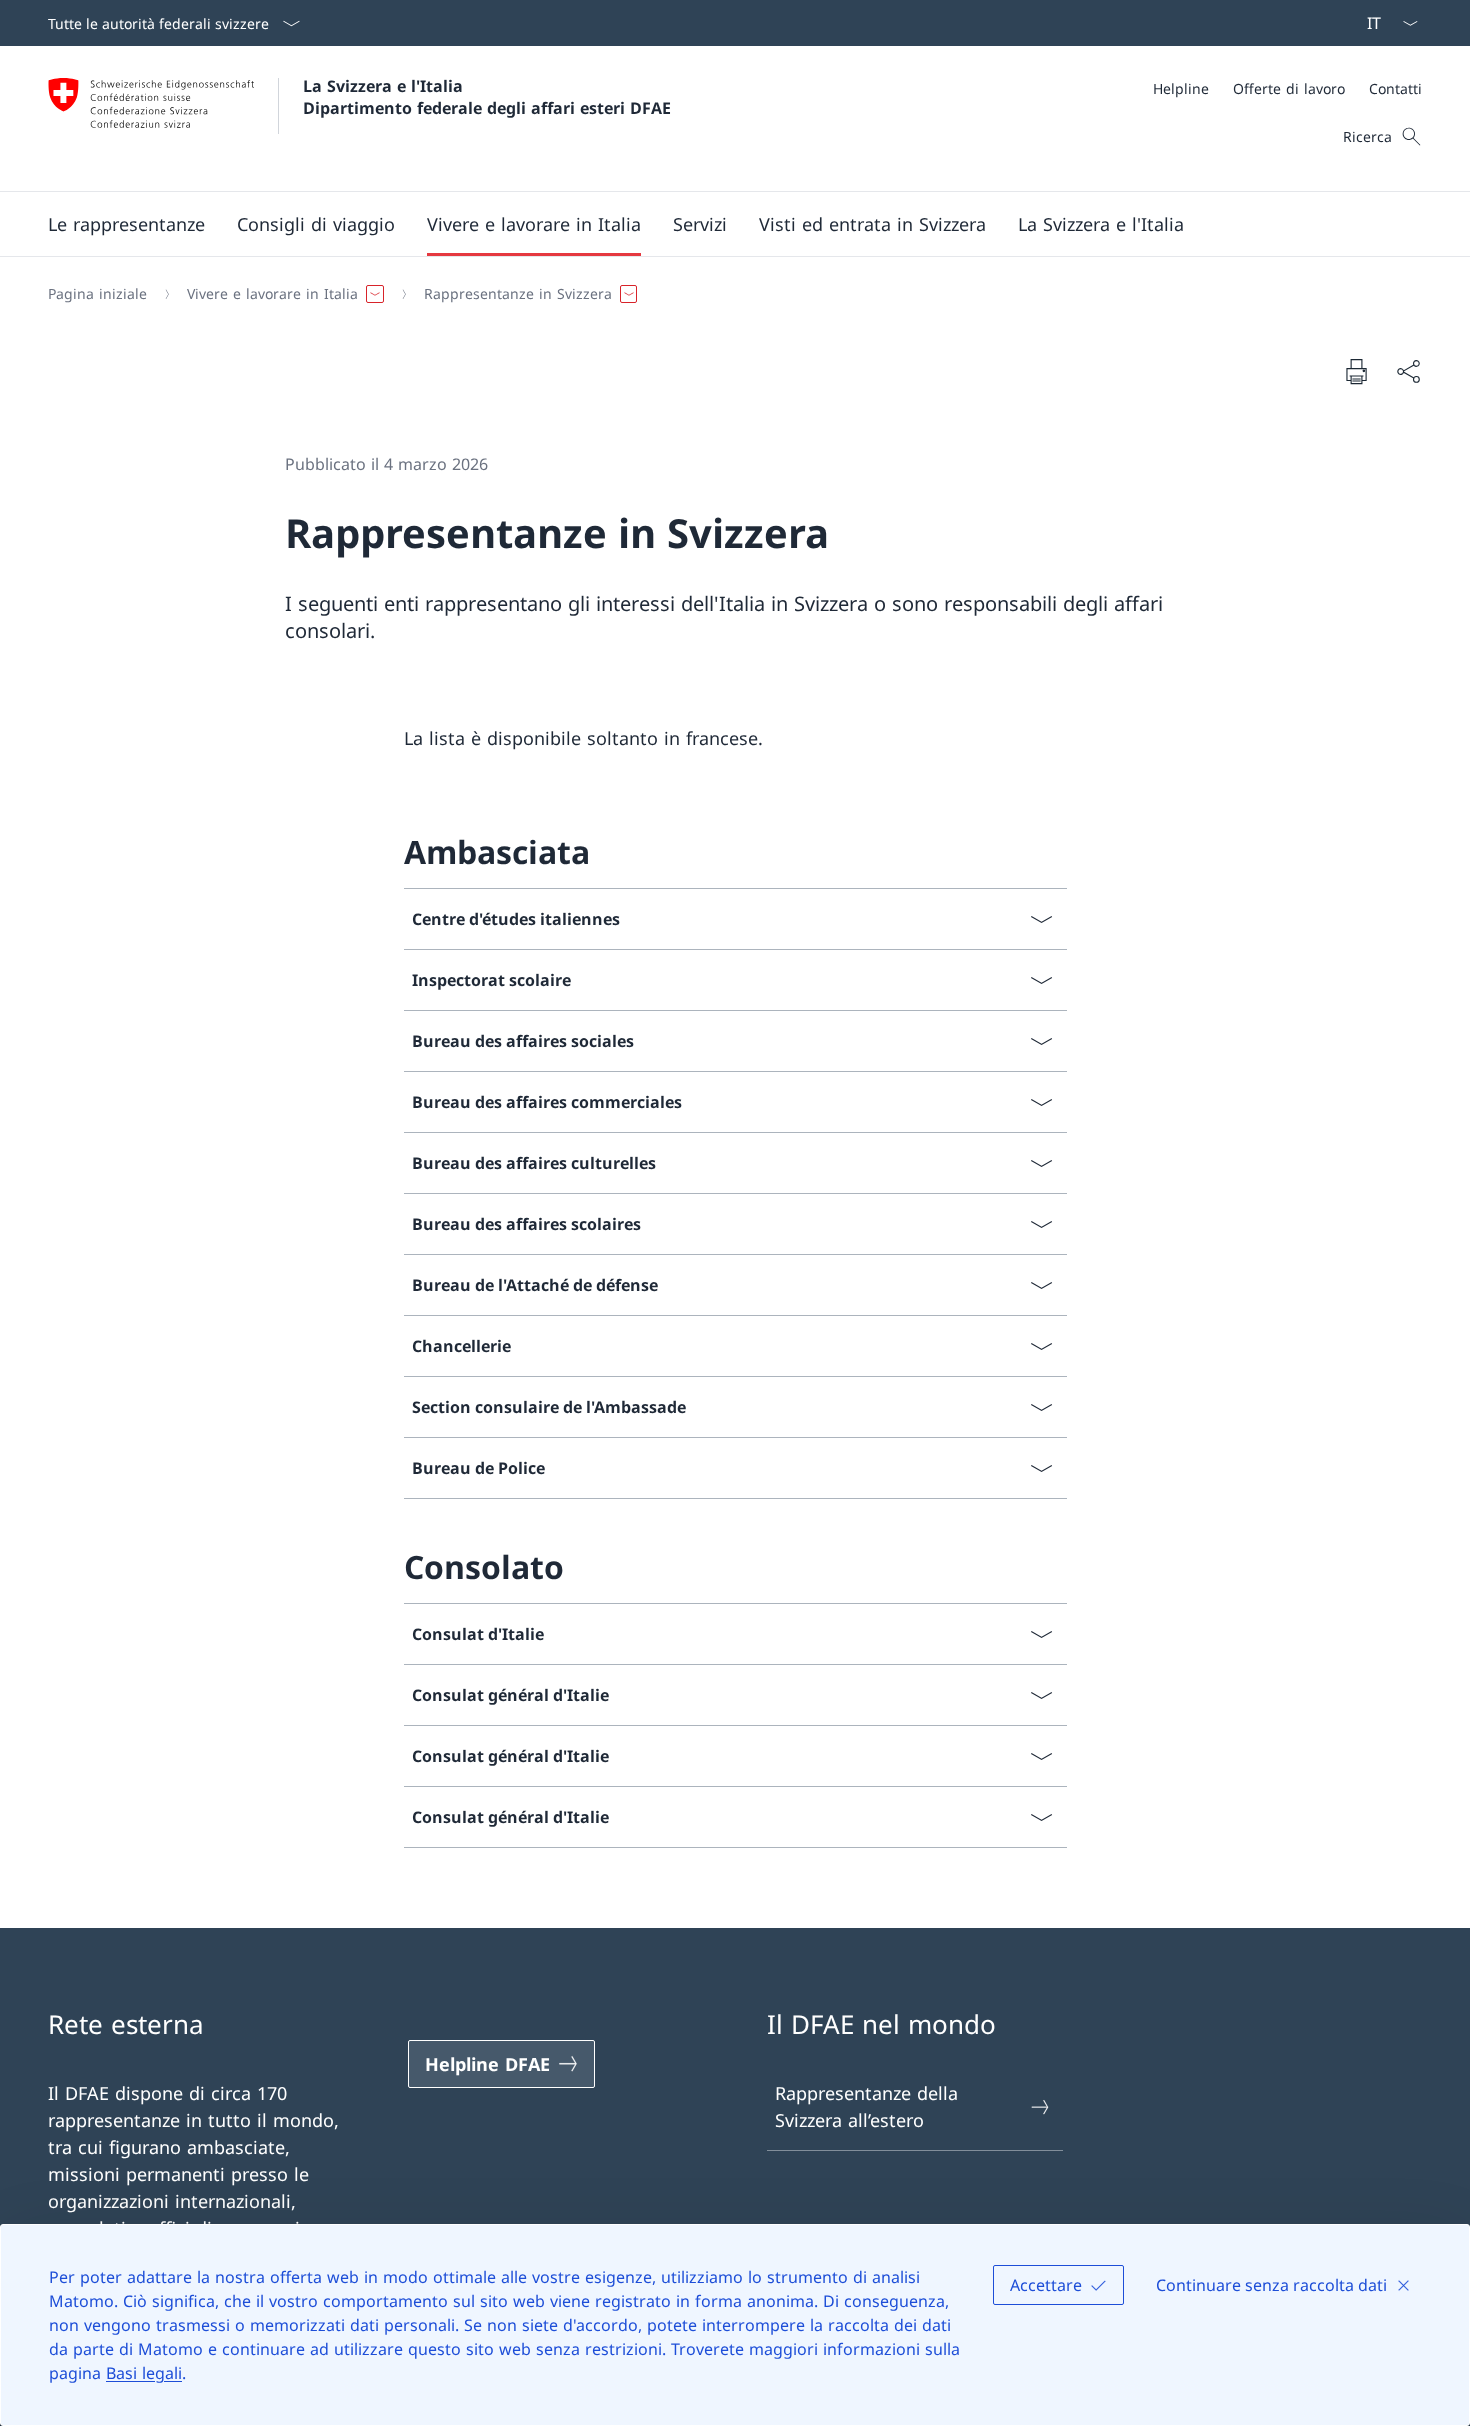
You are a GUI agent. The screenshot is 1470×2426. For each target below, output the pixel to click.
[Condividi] (1408, 371)
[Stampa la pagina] (1356, 371)
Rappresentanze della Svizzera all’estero (866, 2106)
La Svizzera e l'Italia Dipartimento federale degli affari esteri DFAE (487, 97)
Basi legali (144, 2373)
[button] (126, 224)
